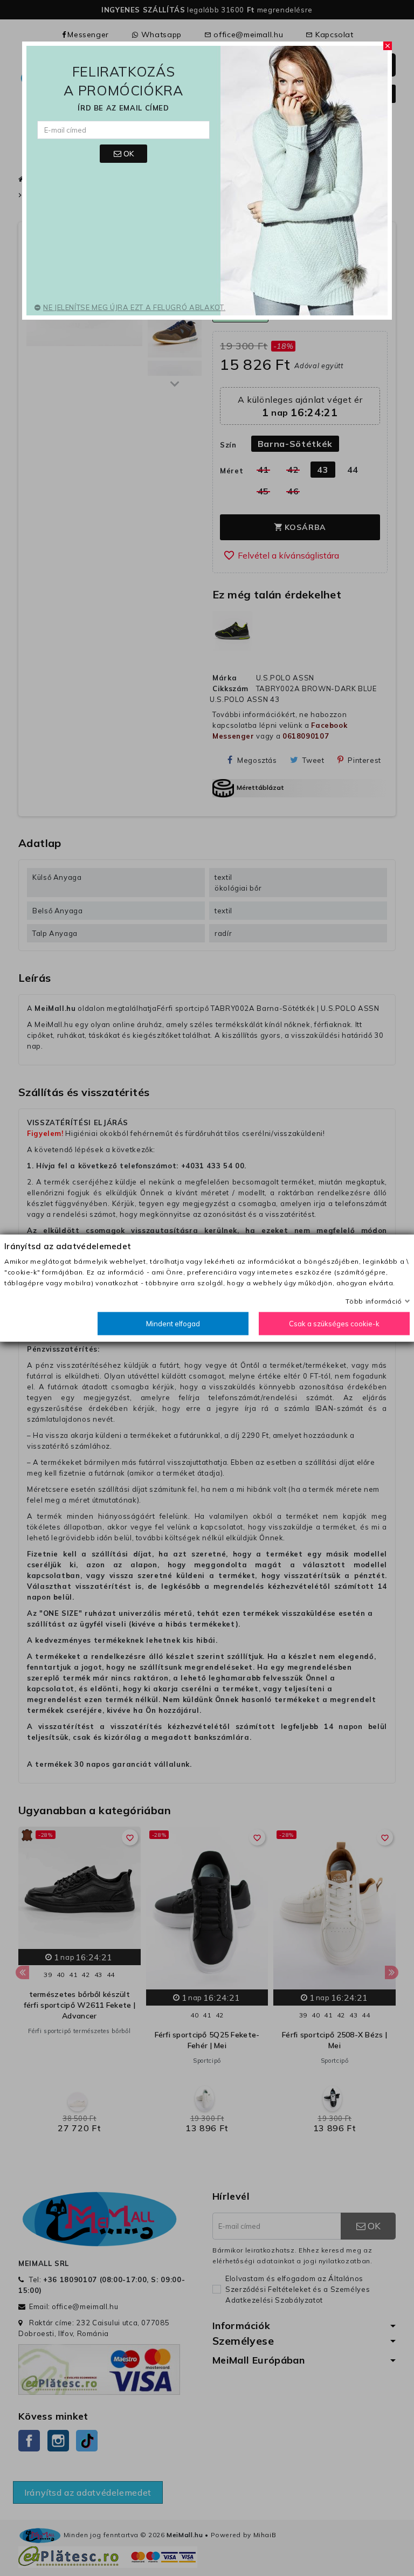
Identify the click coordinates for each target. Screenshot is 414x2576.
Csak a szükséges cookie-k (334, 1324)
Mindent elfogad (173, 1324)
